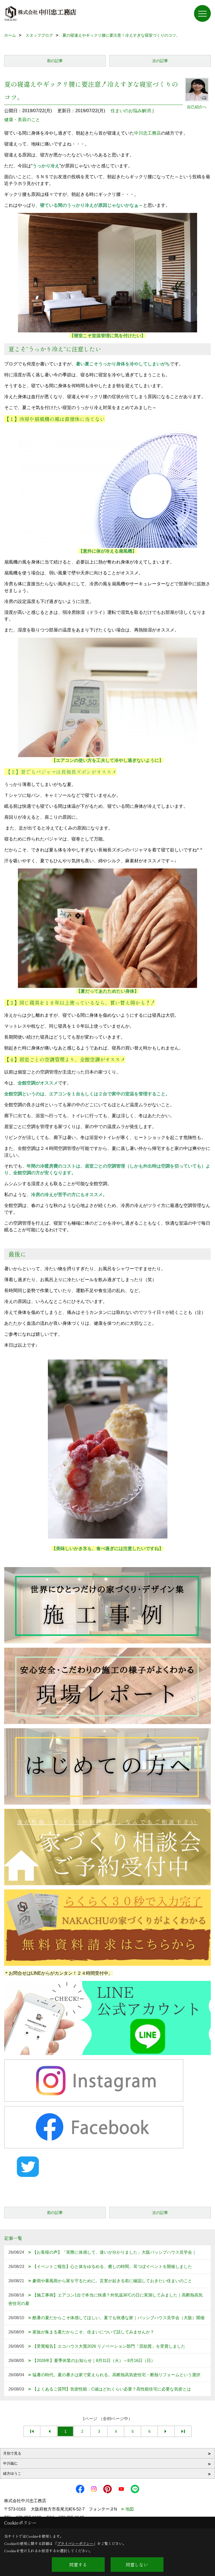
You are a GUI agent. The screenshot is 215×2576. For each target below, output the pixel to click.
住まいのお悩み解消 (131, 111)
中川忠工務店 (148, 133)
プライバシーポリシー (75, 2543)
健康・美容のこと (22, 120)
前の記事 (55, 61)
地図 (130, 2509)
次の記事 (160, 61)
